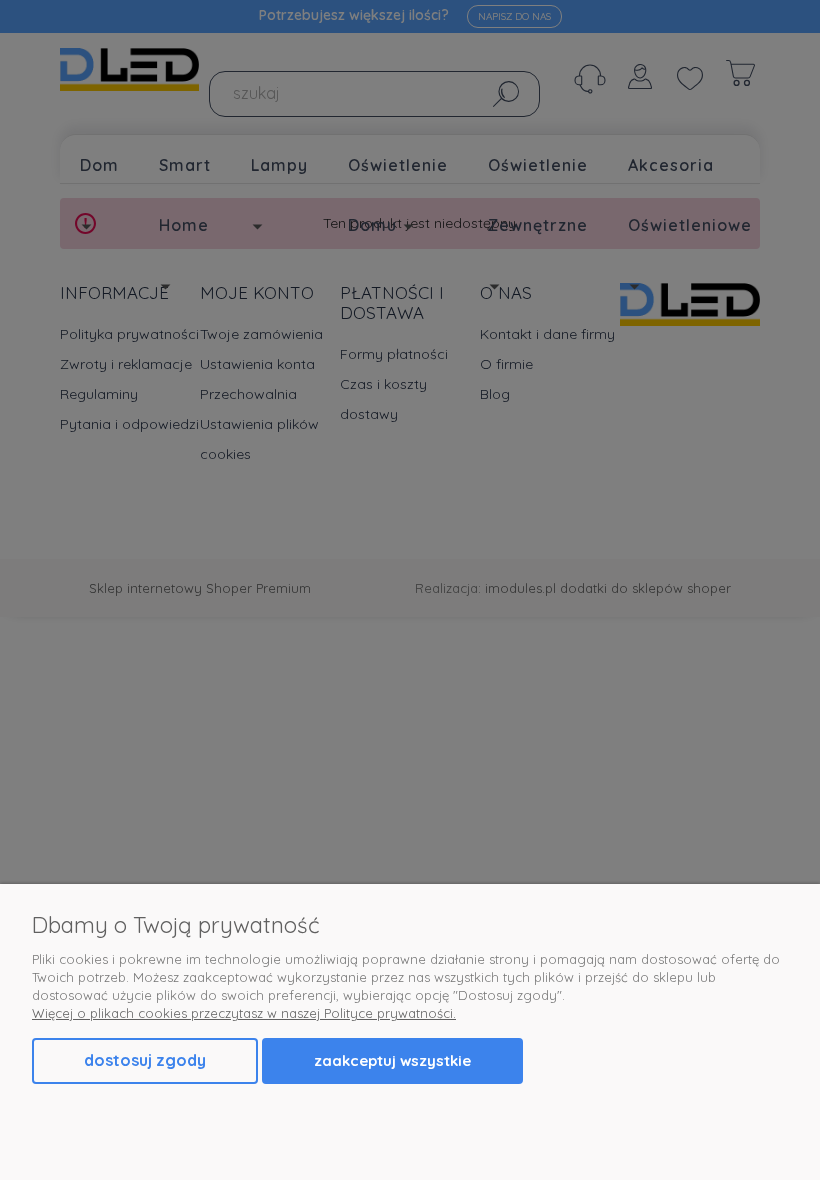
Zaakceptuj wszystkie (392, 1060)
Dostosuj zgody (145, 1060)
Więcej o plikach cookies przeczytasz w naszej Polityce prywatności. (244, 1013)
